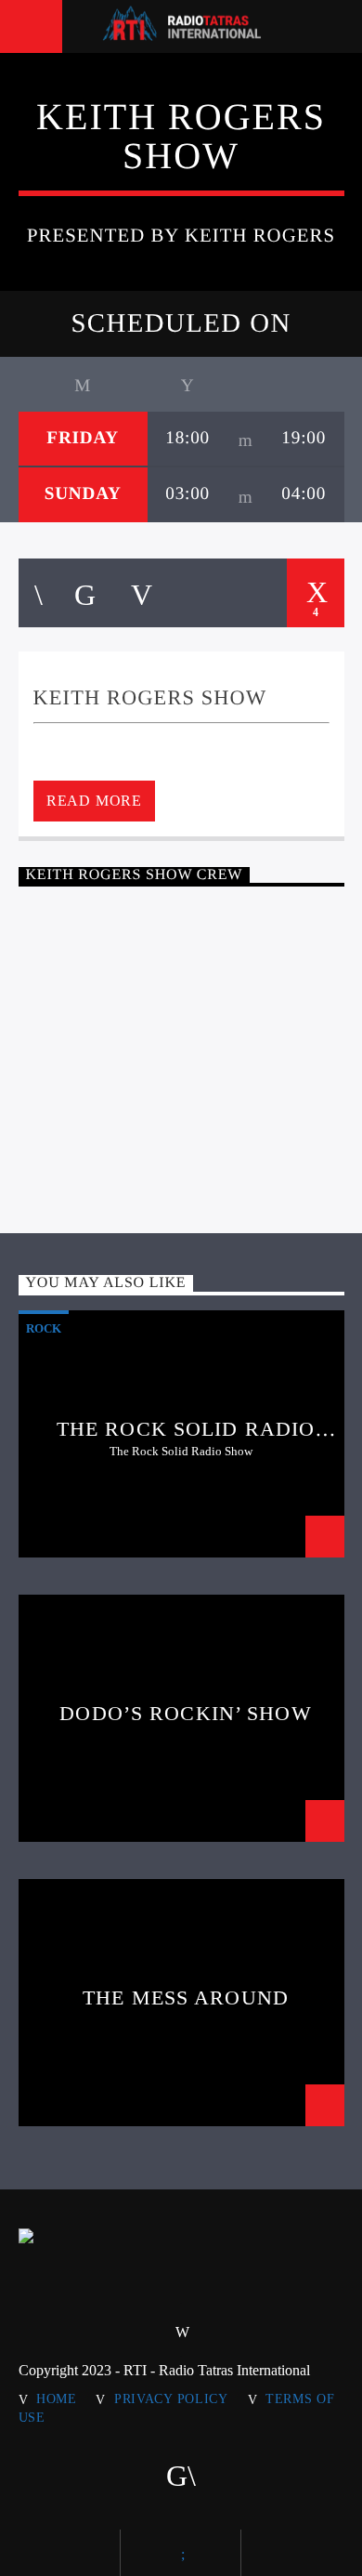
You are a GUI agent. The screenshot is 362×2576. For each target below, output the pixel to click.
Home (57, 2399)
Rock (44, 1328)
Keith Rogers (185, 993)
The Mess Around (186, 1998)
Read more (94, 801)
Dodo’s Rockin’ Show (185, 1713)
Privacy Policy (171, 2399)
